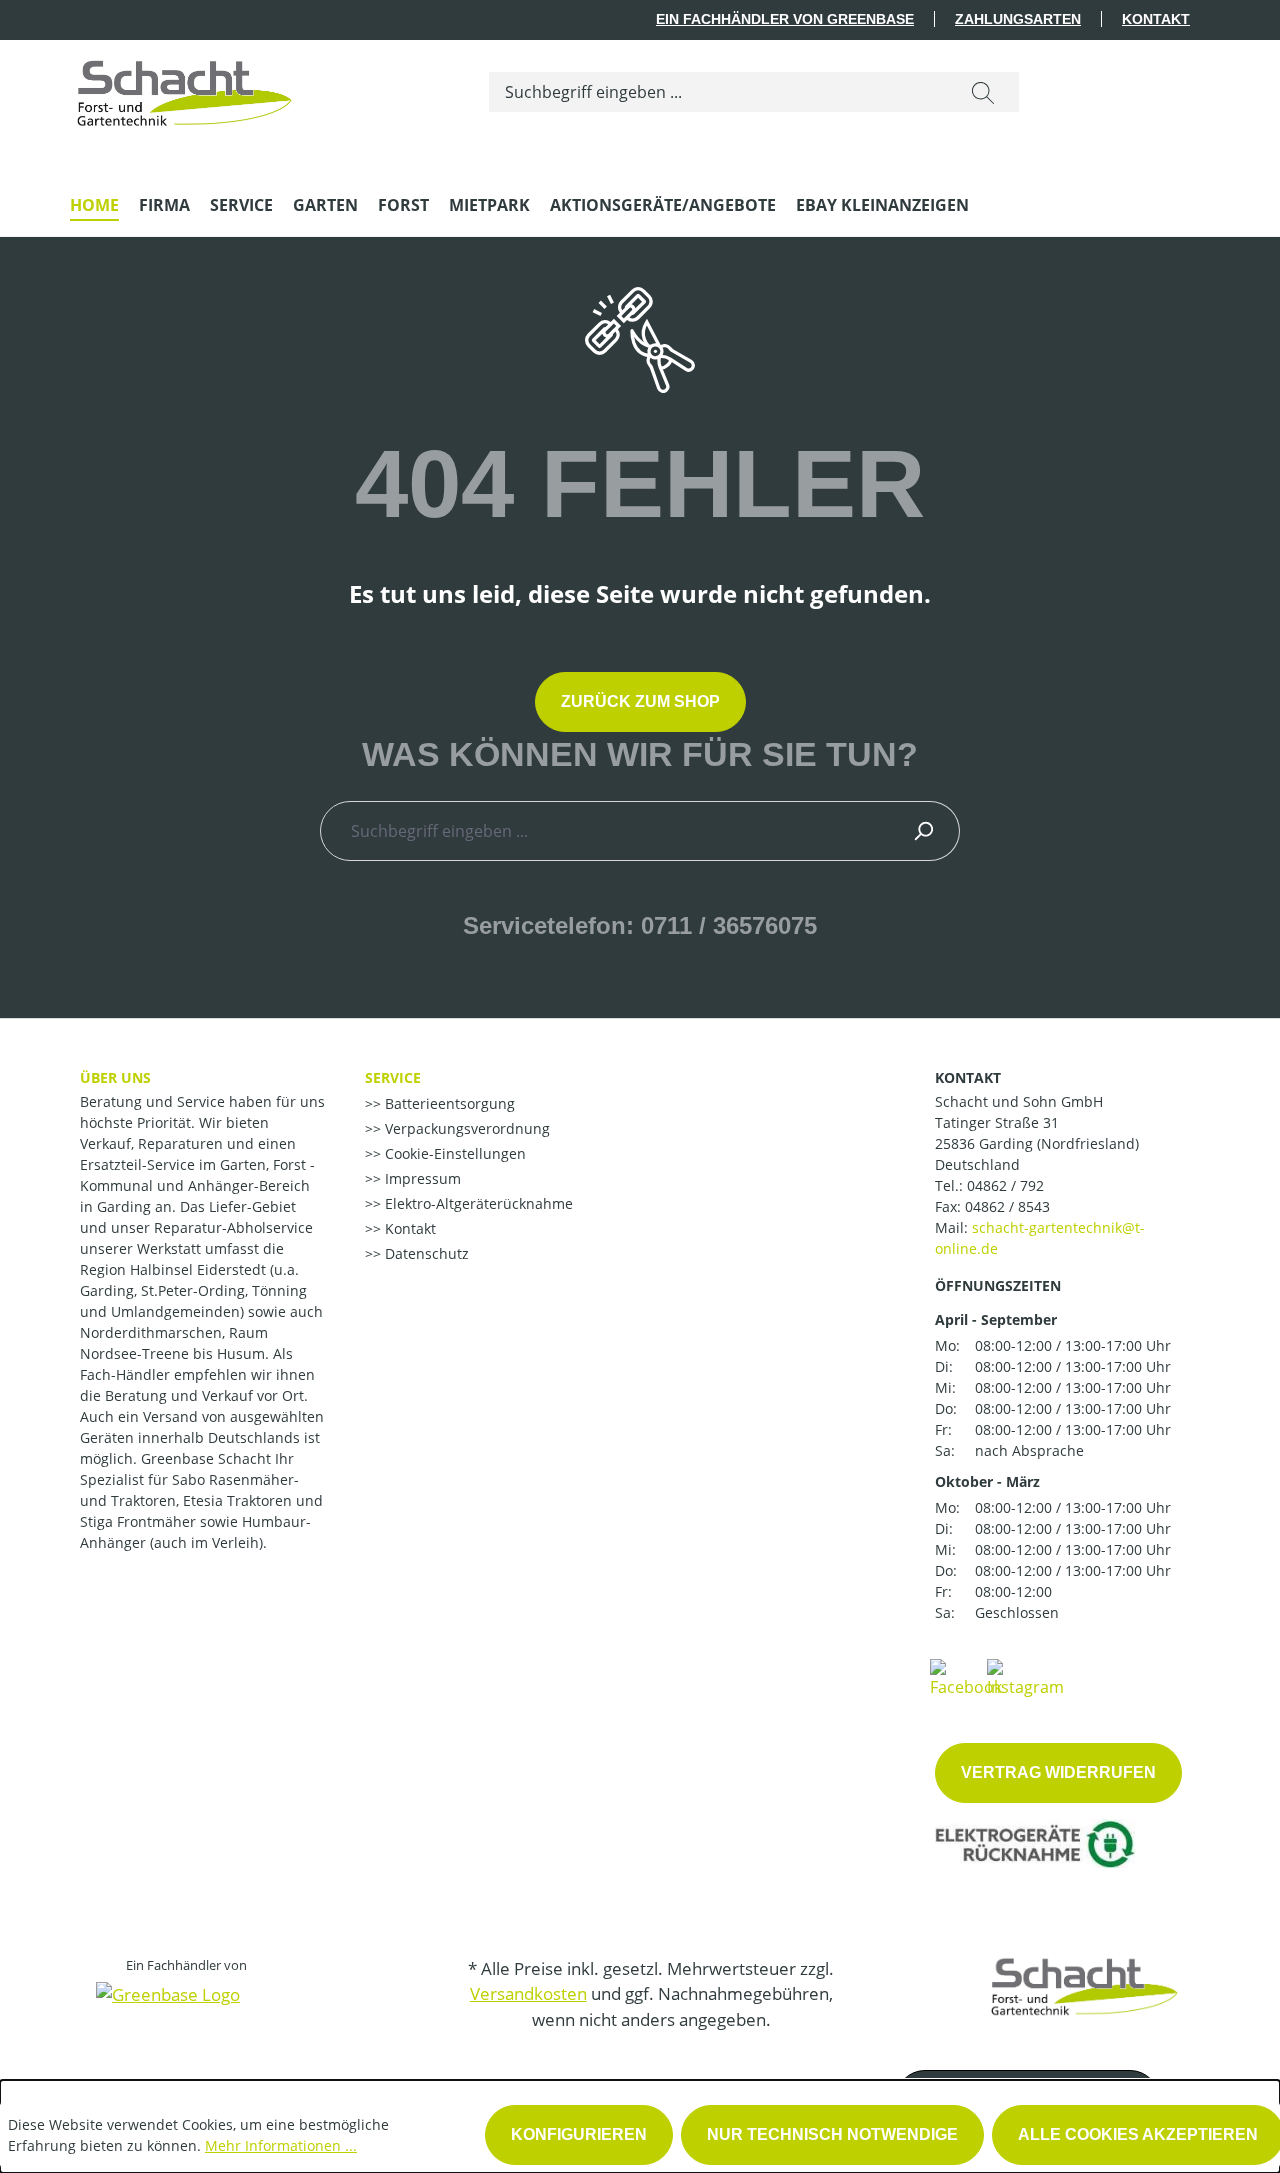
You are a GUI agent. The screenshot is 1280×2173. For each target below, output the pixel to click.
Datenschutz (425, 1253)
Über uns (115, 1077)
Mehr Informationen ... (281, 2145)
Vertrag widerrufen (1058, 1772)
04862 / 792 (1005, 1185)
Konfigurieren (579, 2134)
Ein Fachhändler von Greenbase (785, 19)
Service (393, 1077)
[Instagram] (1025, 1677)
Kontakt (1156, 19)
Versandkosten (528, 1993)
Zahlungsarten (1018, 19)
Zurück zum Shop (640, 701)
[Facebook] (966, 1677)
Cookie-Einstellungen (453, 1153)
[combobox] (718, 92)
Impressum (421, 1178)
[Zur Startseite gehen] (184, 88)
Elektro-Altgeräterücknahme (477, 1203)
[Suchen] (983, 92)
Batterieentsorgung (448, 1103)
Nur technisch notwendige (832, 2134)
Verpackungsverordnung (465, 1128)
